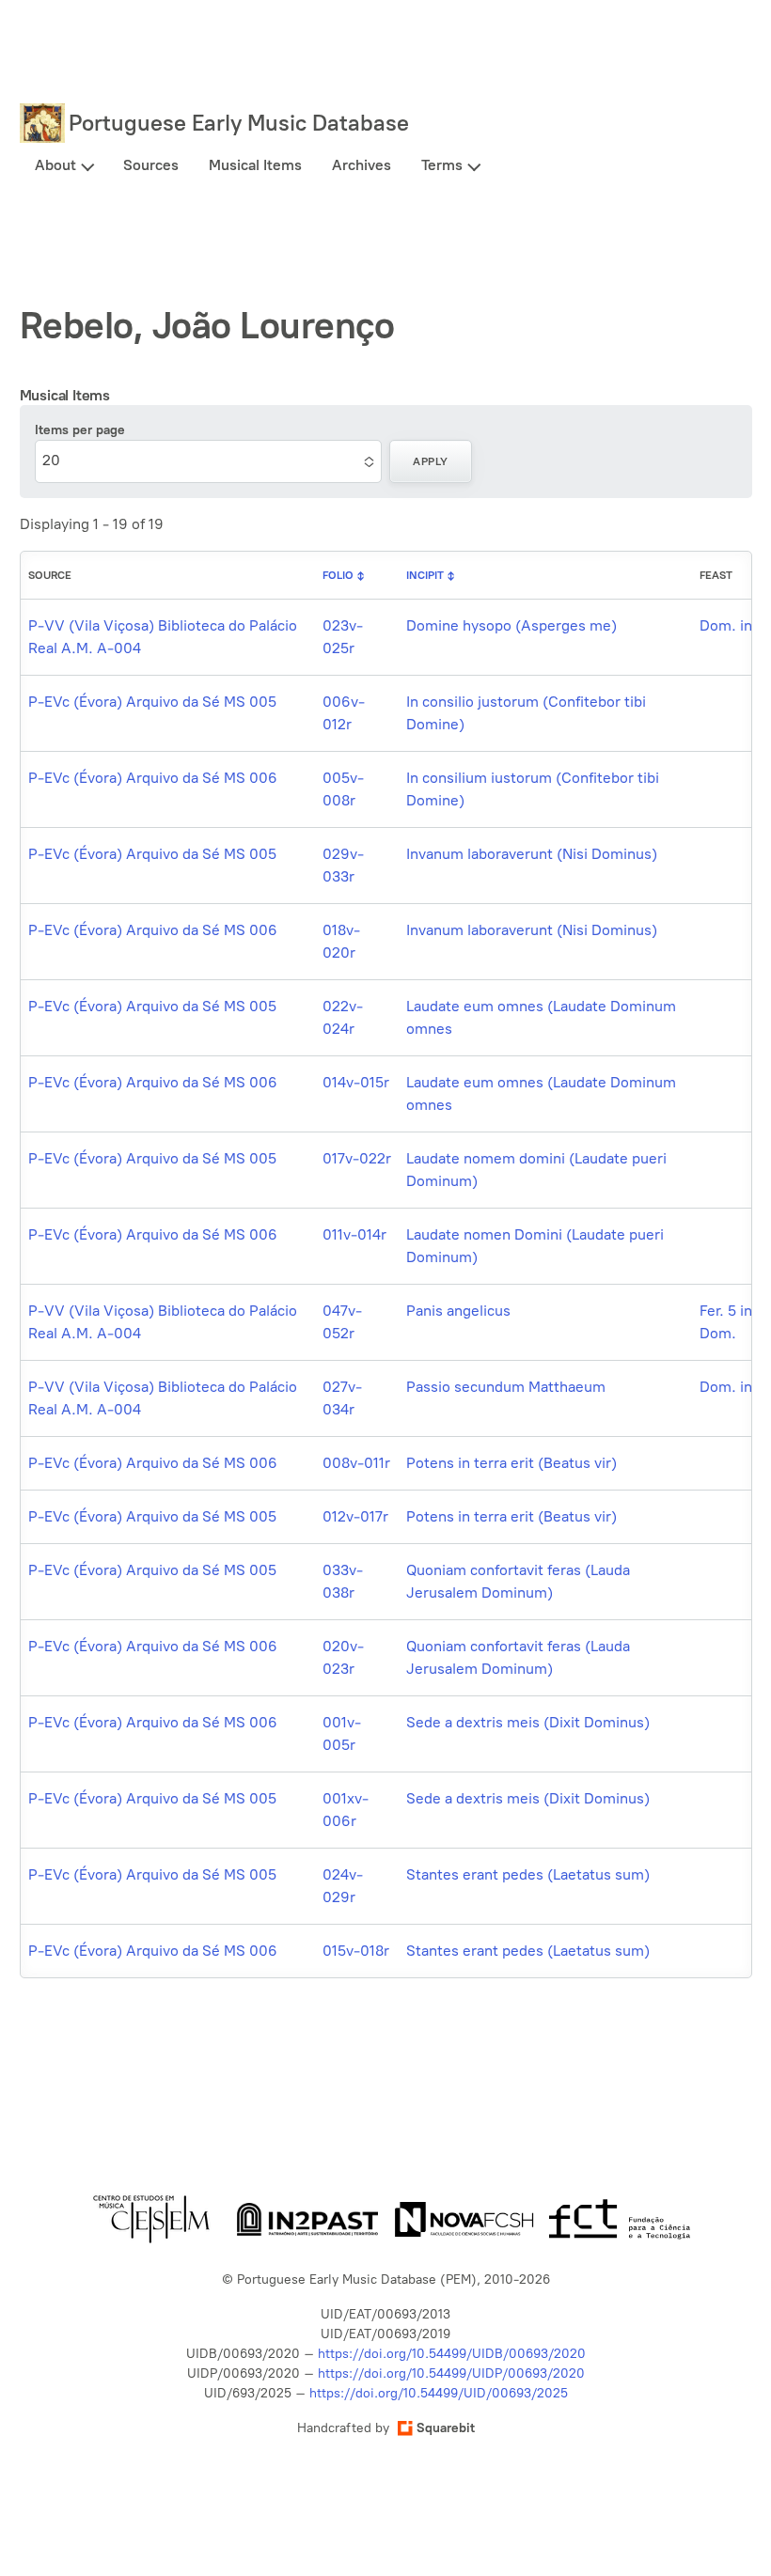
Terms (442, 165)
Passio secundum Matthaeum (506, 1387)
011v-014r (354, 1234)
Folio (338, 575)
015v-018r (356, 1951)
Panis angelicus (458, 1311)
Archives (362, 165)
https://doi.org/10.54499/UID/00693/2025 (439, 2393)
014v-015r (356, 1082)
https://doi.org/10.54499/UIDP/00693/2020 (451, 2373)
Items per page (80, 430)
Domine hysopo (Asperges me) (511, 625)
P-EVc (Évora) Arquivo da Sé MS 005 (152, 702)
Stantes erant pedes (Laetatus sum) (528, 1874)
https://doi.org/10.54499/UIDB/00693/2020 (452, 2354)
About (55, 165)
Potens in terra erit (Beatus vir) (511, 1463)
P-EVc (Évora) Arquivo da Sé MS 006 (153, 778)
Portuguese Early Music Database (239, 123)
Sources (151, 165)
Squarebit (446, 2428)
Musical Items (255, 165)
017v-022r (357, 1158)
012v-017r (355, 1516)
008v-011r (356, 1463)
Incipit (425, 575)
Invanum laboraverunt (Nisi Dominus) (532, 854)
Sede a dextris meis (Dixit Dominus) (528, 1722)
